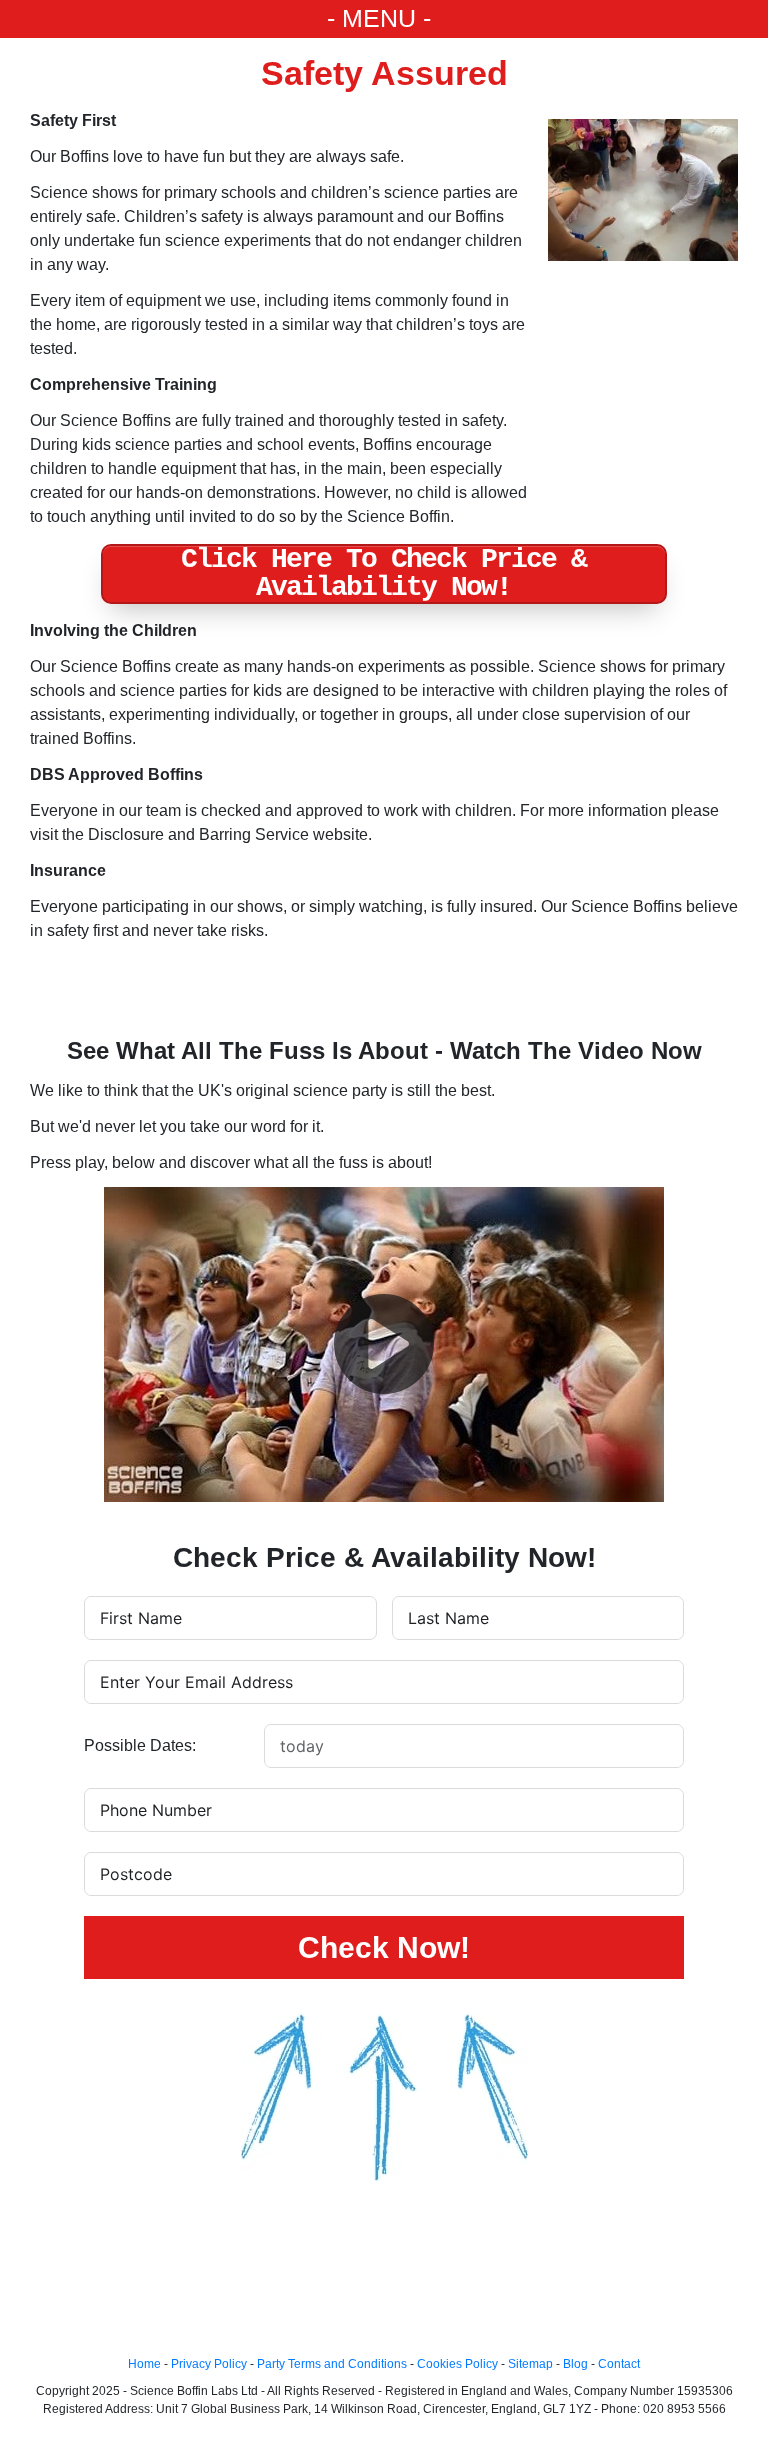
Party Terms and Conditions (332, 2364)
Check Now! (384, 1947)
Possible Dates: (140, 1745)
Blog (575, 2364)
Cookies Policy (457, 2364)
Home (144, 2364)
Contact (619, 2364)
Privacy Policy (209, 2364)
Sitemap (530, 2364)
